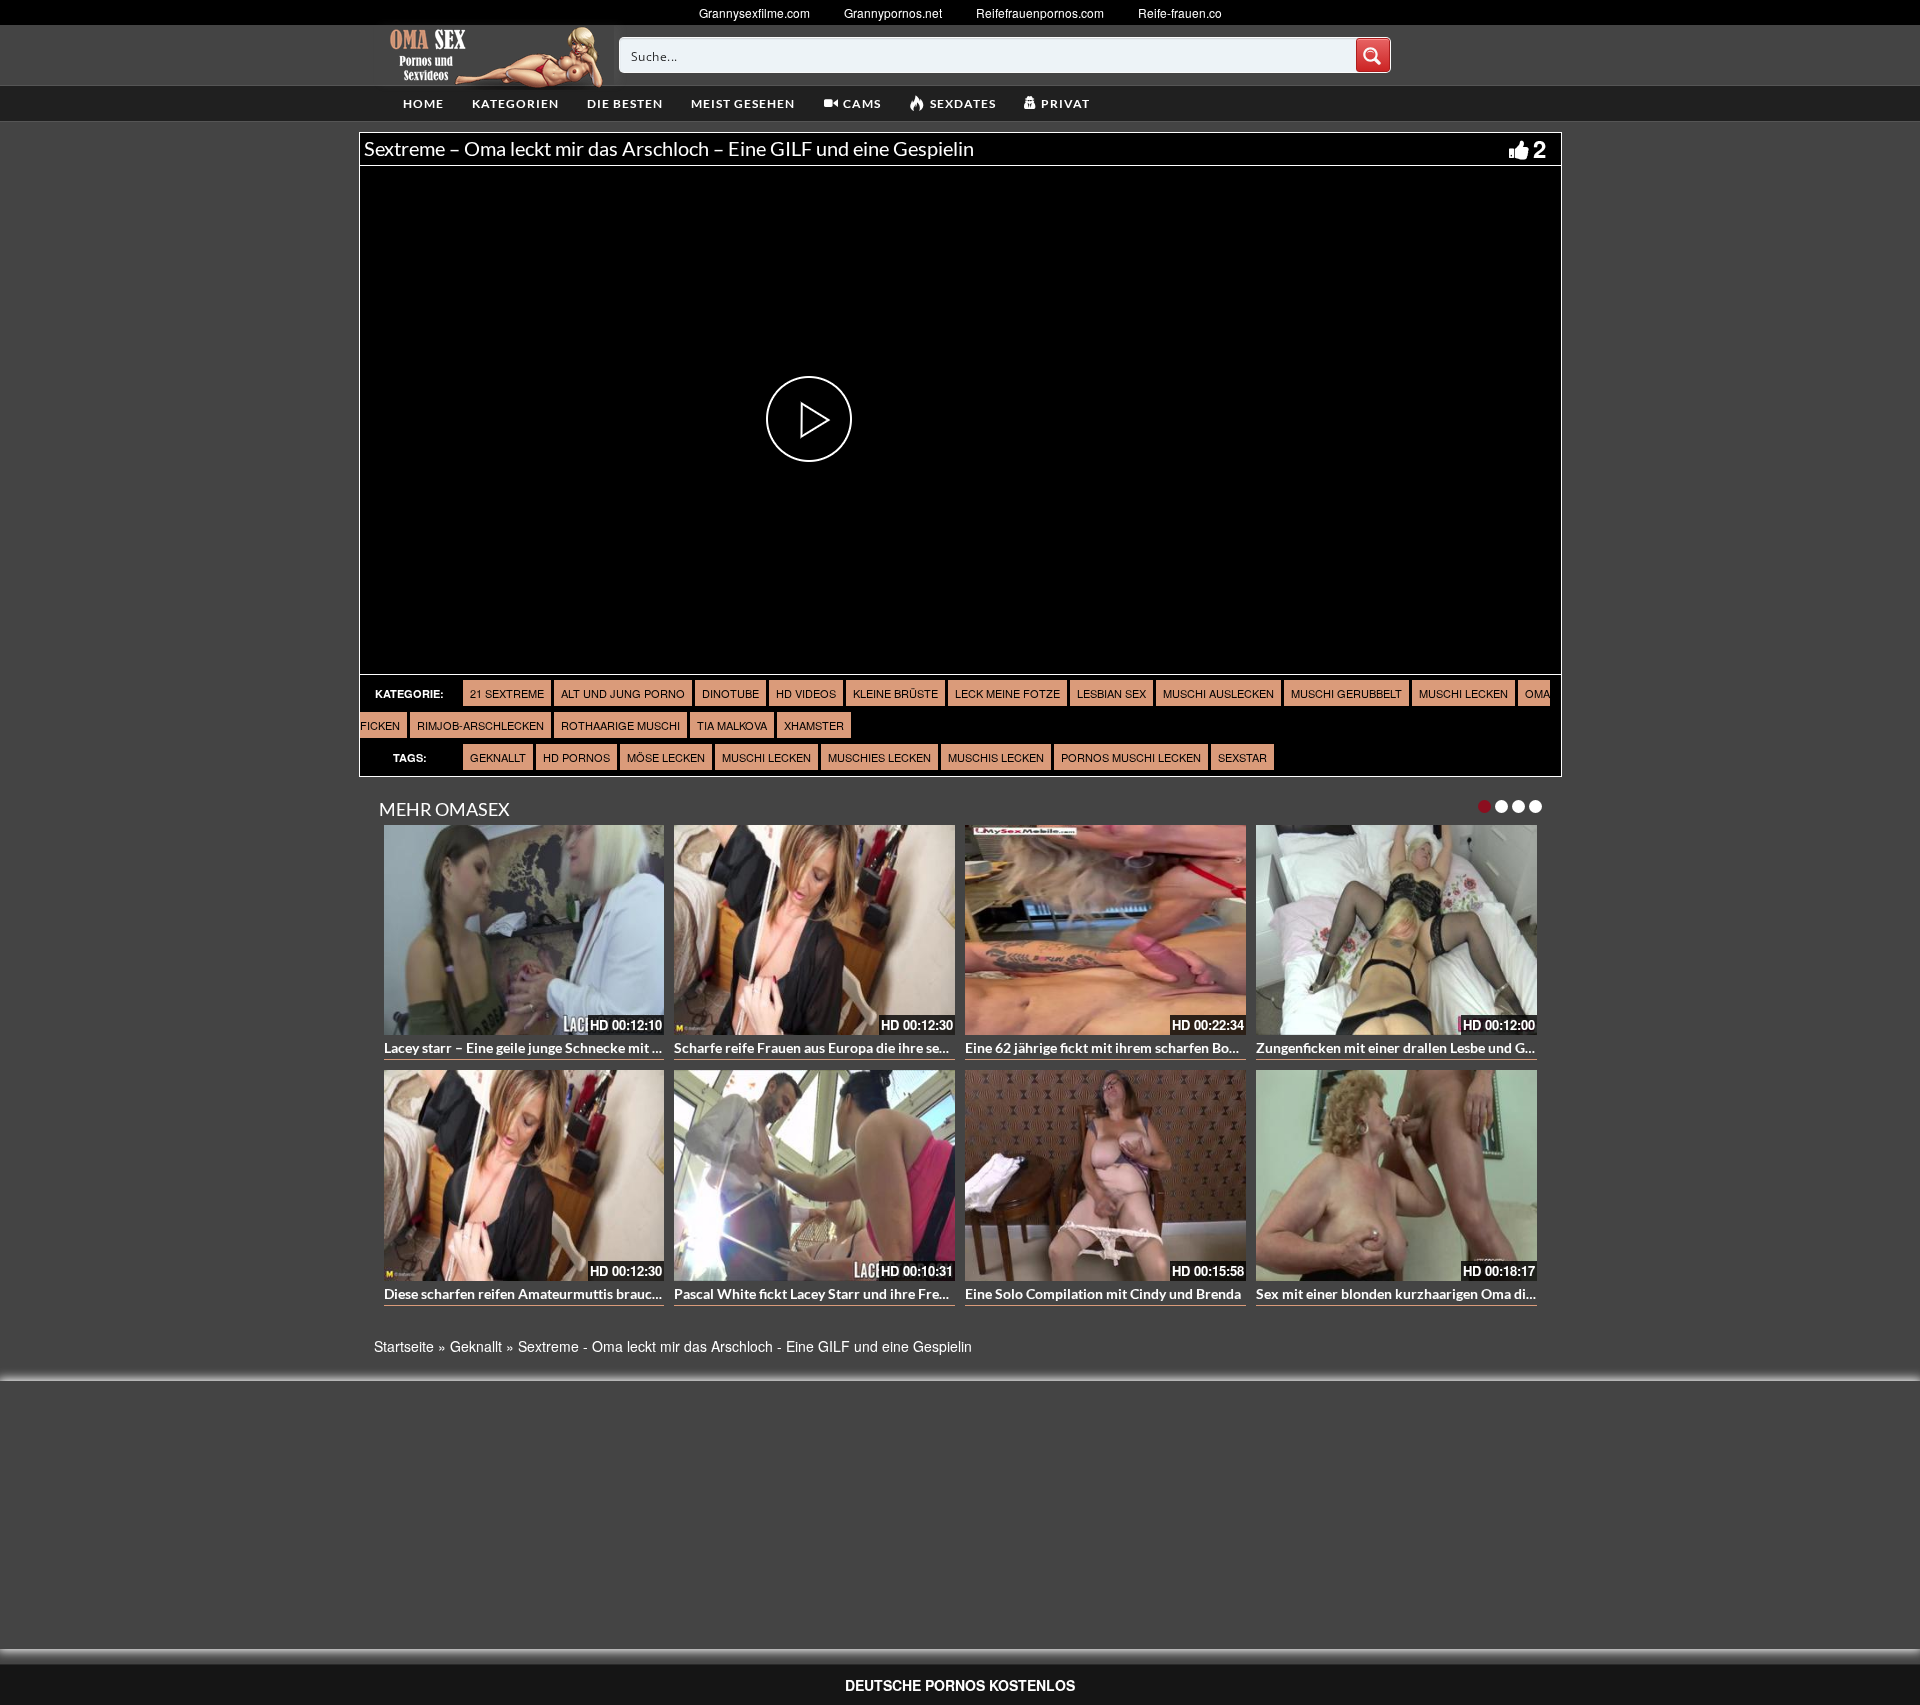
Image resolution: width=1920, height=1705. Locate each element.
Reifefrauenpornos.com (1040, 12)
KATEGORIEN (515, 103)
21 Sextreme (507, 693)
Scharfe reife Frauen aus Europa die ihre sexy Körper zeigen (859, 1047)
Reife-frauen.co (1180, 12)
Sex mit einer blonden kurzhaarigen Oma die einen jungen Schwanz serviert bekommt (1522, 1293)
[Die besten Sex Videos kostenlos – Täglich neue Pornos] (493, 55)
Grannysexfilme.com (754, 12)
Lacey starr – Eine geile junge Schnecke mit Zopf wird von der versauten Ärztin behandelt (660, 1047)
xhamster (814, 725)
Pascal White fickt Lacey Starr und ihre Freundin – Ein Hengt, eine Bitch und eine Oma (940, 1293)
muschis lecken (996, 757)
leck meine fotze (1007, 693)
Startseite (404, 1346)
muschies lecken (879, 757)
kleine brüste (895, 693)
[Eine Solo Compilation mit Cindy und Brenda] (1105, 1175)
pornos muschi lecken (1131, 757)
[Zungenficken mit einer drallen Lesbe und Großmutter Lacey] (1396, 930)
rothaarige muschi (620, 725)
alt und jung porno (623, 693)
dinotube (730, 693)
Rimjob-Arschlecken (480, 725)
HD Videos (806, 693)
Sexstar (1242, 757)
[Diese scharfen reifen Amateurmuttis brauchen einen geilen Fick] (524, 1175)
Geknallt (498, 757)
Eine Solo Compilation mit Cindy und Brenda (1103, 1293)
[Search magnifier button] (1373, 55)
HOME (423, 103)
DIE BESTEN (625, 103)
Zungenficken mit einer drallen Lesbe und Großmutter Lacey (1442, 1047)
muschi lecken (1463, 693)
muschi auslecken (1218, 693)
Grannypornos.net (893, 12)
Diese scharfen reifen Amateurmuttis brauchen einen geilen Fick (583, 1293)
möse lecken (666, 757)
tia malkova (732, 725)
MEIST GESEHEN (743, 103)
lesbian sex (1111, 693)
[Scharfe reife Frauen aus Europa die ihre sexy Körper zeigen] (814, 930)
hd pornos (576, 757)
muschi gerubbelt (1346, 693)
